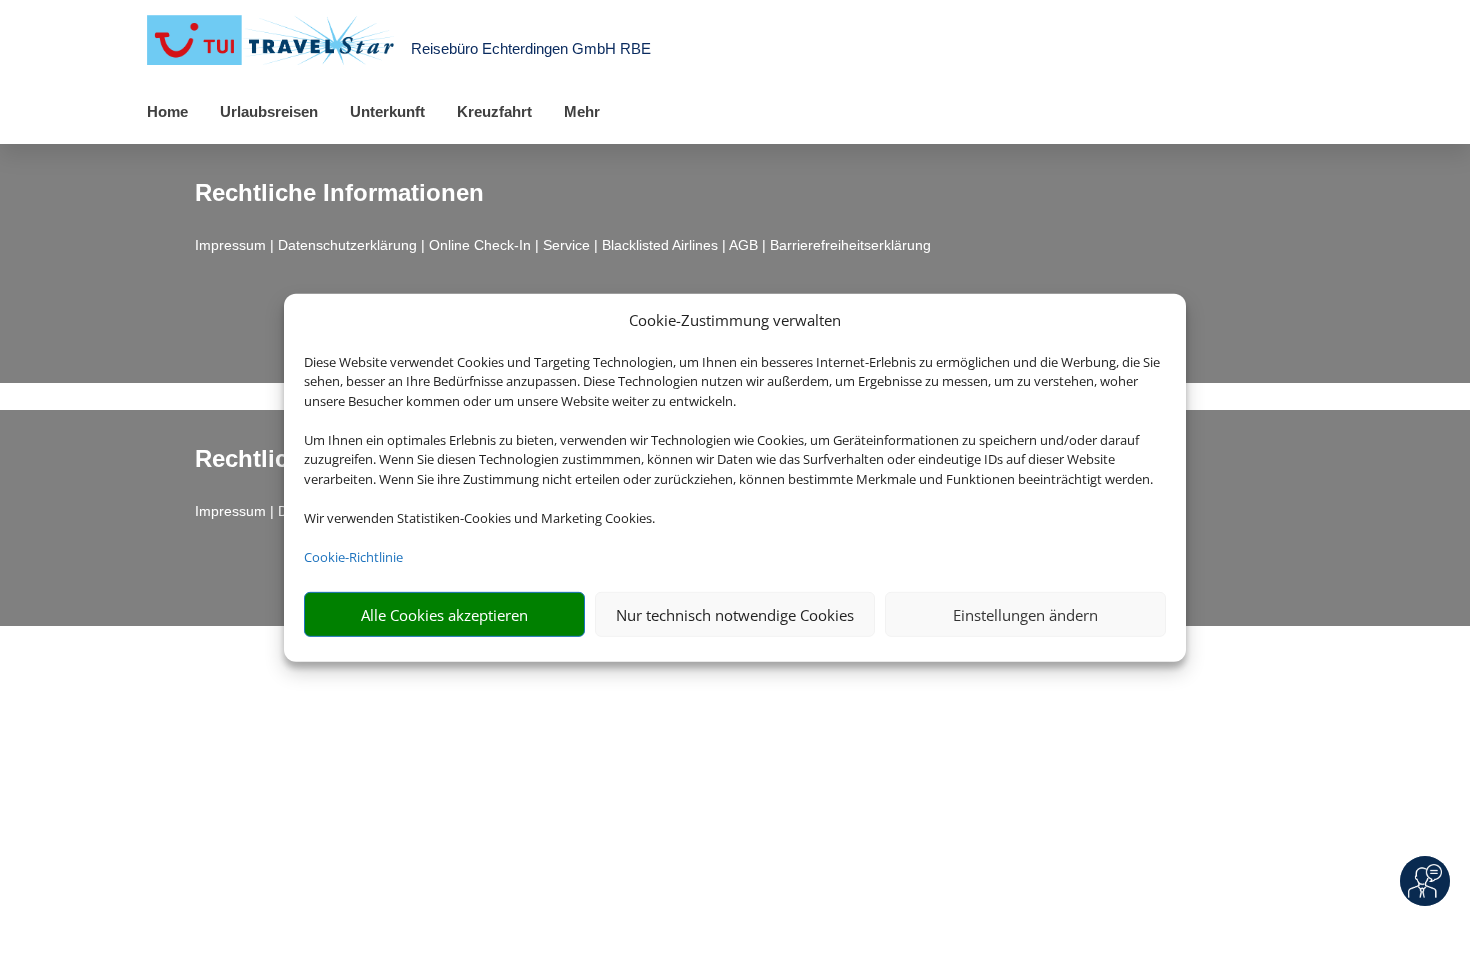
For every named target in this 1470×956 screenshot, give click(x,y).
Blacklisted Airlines (660, 245)
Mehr (582, 111)
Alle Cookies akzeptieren (444, 615)
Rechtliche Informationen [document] (339, 193)
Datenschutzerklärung (347, 245)
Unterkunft (387, 111)
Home (167, 111)
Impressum (230, 245)
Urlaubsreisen (269, 111)
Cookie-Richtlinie (353, 557)
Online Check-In (480, 245)
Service (566, 245)
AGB (743, 245)
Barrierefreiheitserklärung (850, 245)
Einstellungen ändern (1025, 615)
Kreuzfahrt (494, 111)
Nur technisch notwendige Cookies (735, 615)
